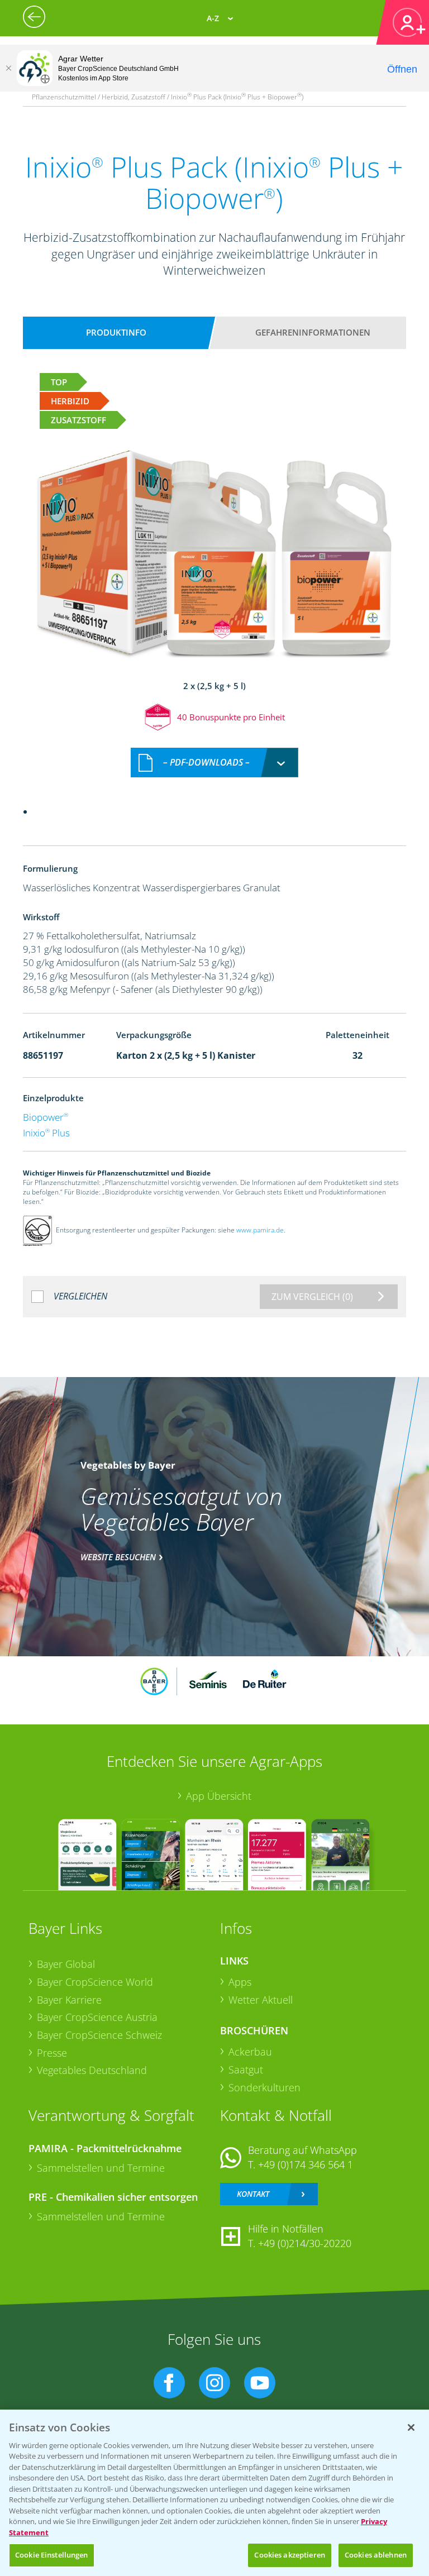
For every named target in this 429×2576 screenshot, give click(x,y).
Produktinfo (116, 332)
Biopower (46, 1117)
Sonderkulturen (264, 2087)
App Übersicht (219, 1796)
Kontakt (253, 2194)
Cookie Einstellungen (52, 2555)
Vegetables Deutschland (92, 2070)
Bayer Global (66, 1964)
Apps (240, 1982)
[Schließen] (8, 68)
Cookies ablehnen (376, 2555)
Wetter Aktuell (261, 2000)
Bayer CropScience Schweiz (99, 2035)
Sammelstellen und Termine (101, 2168)
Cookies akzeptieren (289, 2555)
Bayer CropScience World (95, 1982)
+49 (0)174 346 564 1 (306, 2164)
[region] (214, 2493)
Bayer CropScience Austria (97, 2017)
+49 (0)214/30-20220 (305, 2243)
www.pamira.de (260, 1230)
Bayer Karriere (69, 2000)
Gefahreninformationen (313, 332)
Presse (52, 2053)
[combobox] (214, 763)
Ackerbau (250, 2052)
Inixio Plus (46, 1133)
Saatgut (246, 2070)
